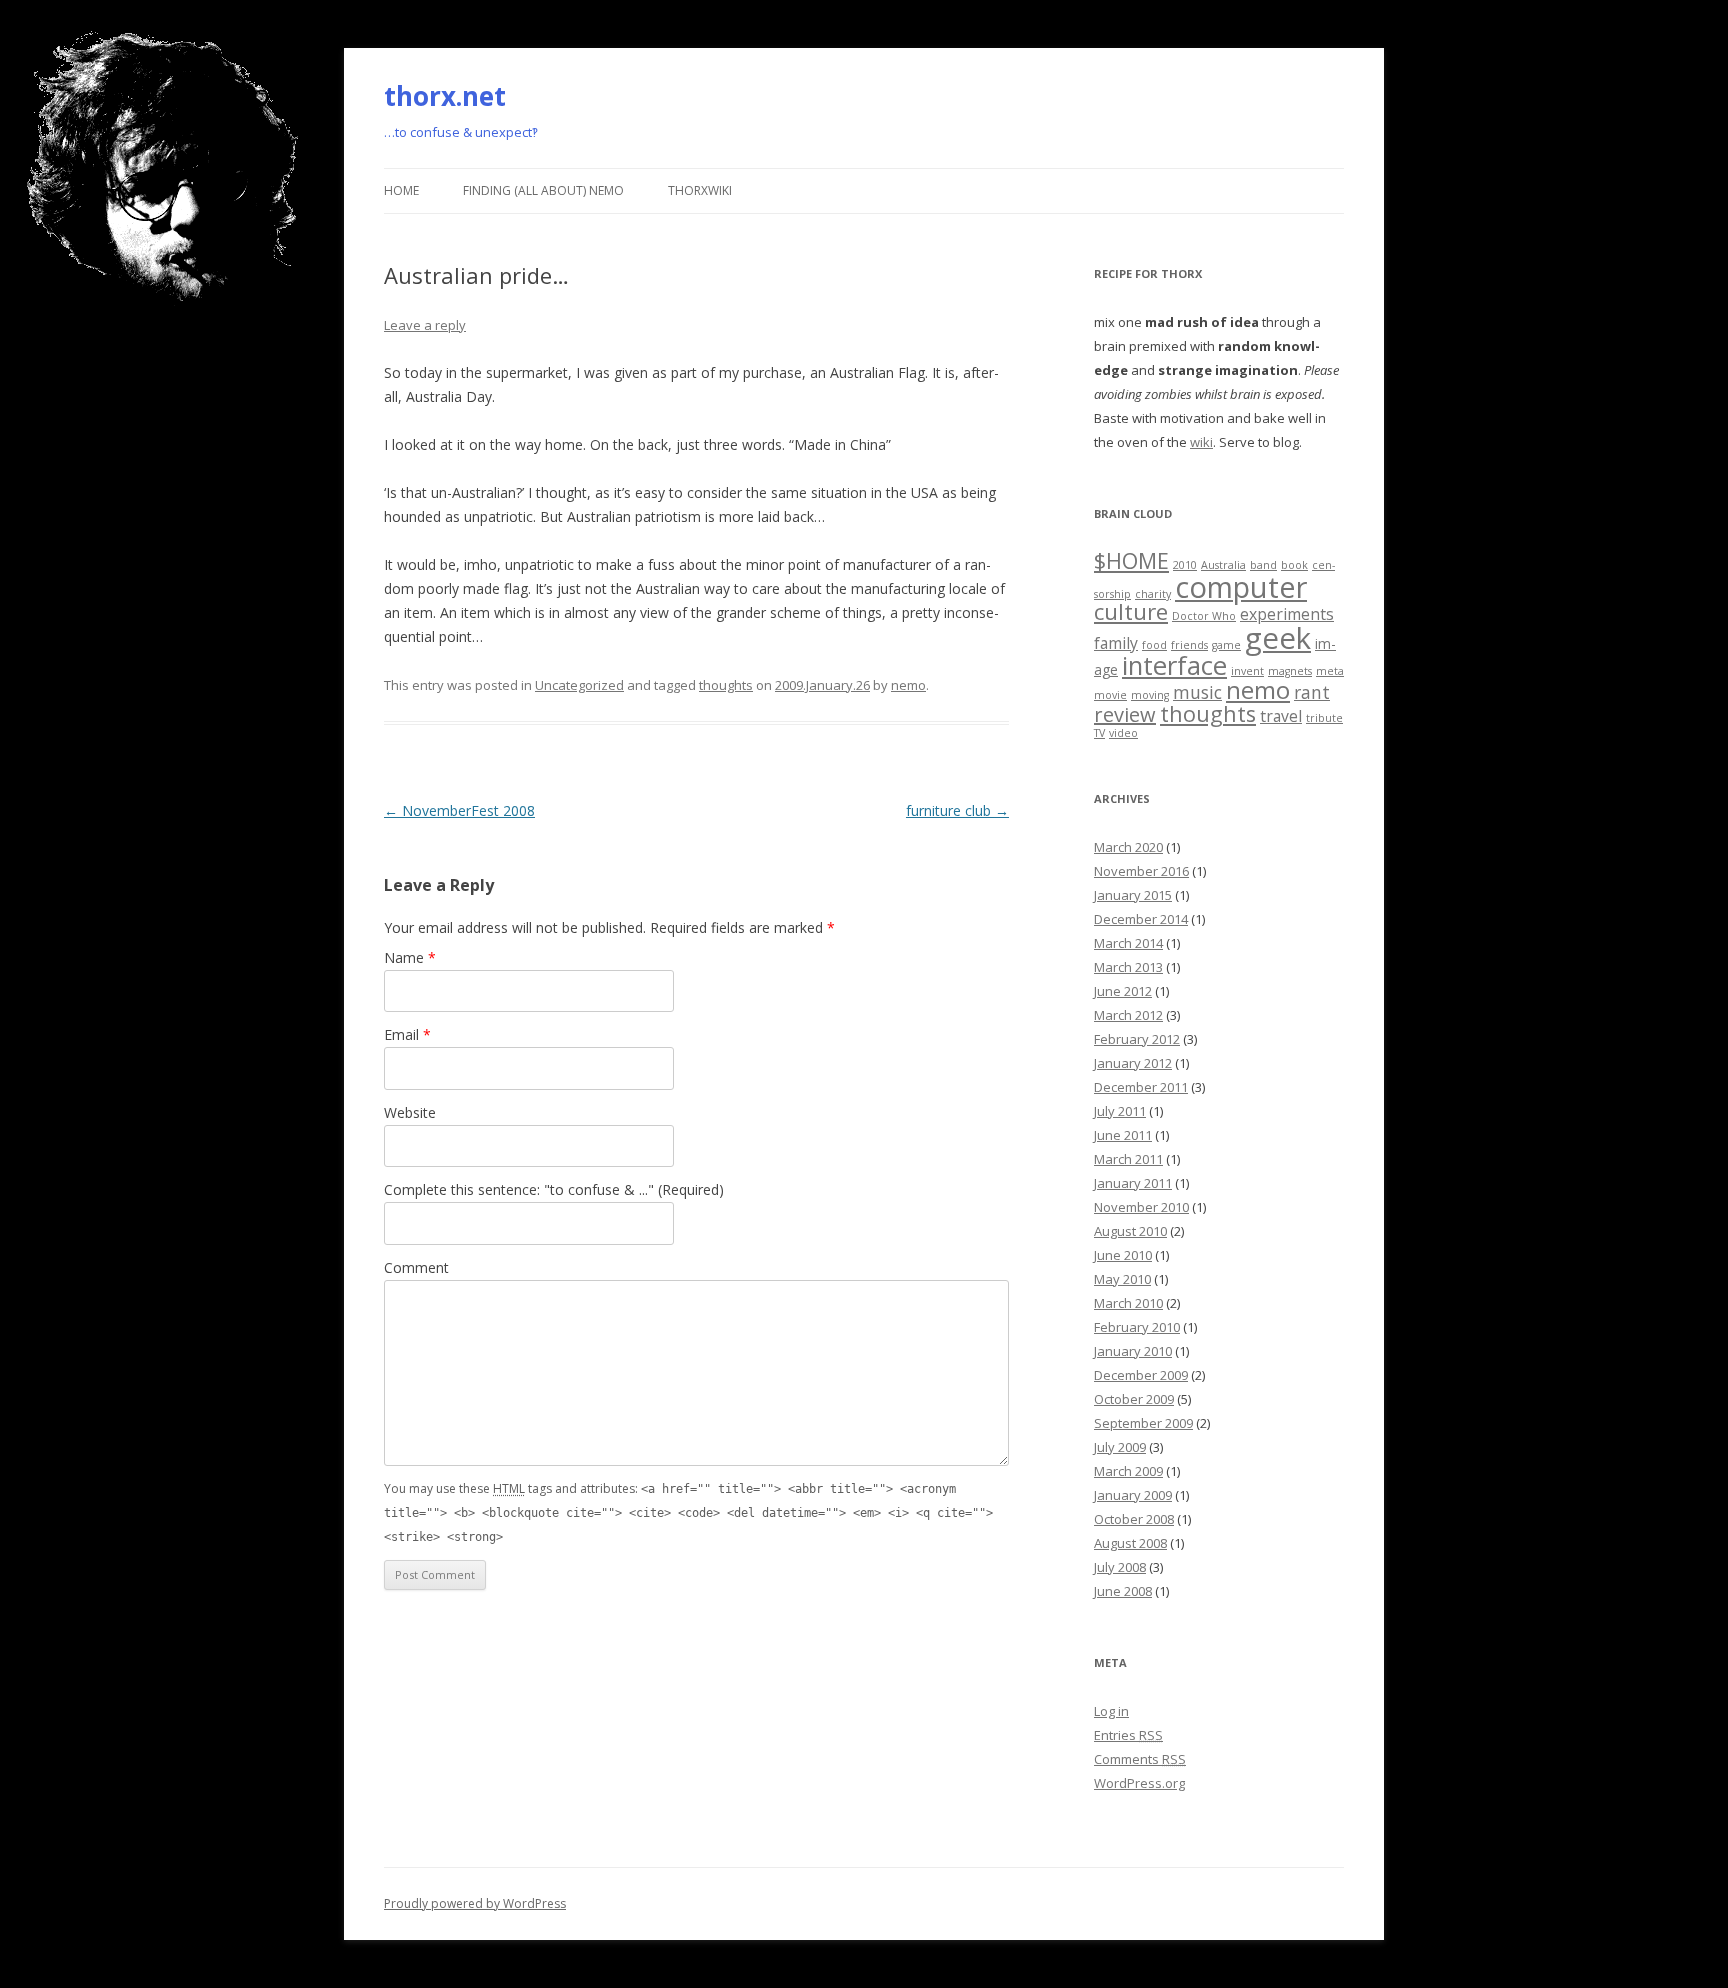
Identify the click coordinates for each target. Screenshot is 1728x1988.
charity (1153, 594)
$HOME (1131, 560)
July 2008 (1120, 1567)
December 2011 (1141, 1087)
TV (1099, 733)
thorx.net (445, 96)
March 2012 (1128, 1015)
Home (401, 190)
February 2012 (1137, 1039)
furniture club (957, 810)
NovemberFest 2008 (459, 810)
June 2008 (1123, 1591)
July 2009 (1120, 1447)
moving (1150, 695)
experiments (1287, 614)
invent (1247, 671)
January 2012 (1133, 1063)
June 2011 (1123, 1135)
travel (1281, 716)
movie (1110, 695)
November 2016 (1141, 871)
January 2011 (1133, 1183)
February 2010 (1137, 1327)
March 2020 (1128, 847)
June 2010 (1123, 1255)
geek (1278, 638)
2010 (1185, 565)
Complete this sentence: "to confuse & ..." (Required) (554, 1189)
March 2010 (1128, 1303)
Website (410, 1112)
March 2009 (1128, 1471)
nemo (908, 685)
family (1116, 643)
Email (407, 1034)
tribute (1324, 718)
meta (1330, 671)
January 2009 (1133, 1495)
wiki (1201, 442)
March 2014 (1128, 943)
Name (410, 957)
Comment (416, 1267)
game (1226, 645)
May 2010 (1122, 1279)
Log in (1111, 1711)
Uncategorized (579, 685)
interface (1174, 665)
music (1197, 692)
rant (1312, 692)
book (1294, 565)
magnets (1290, 671)
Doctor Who (1204, 616)
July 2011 (1120, 1111)
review (1125, 714)
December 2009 (1141, 1375)
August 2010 (1130, 1231)
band (1263, 565)
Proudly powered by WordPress (475, 1903)
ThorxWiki (700, 190)
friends (1189, 645)
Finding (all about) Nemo (543, 190)
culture (1131, 611)
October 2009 (1134, 1399)
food (1154, 645)
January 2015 (1133, 895)
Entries (1128, 1735)
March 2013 (1128, 967)
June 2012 (1123, 991)
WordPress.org (1139, 1783)
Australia (1223, 565)
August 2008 (1130, 1543)
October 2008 (1134, 1519)
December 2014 (1141, 919)
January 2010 (1133, 1351)
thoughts (726, 685)
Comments (1140, 1759)
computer (1241, 586)
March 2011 (1128, 1159)
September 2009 (1143, 1423)
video (1123, 733)
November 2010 (1141, 1207)
